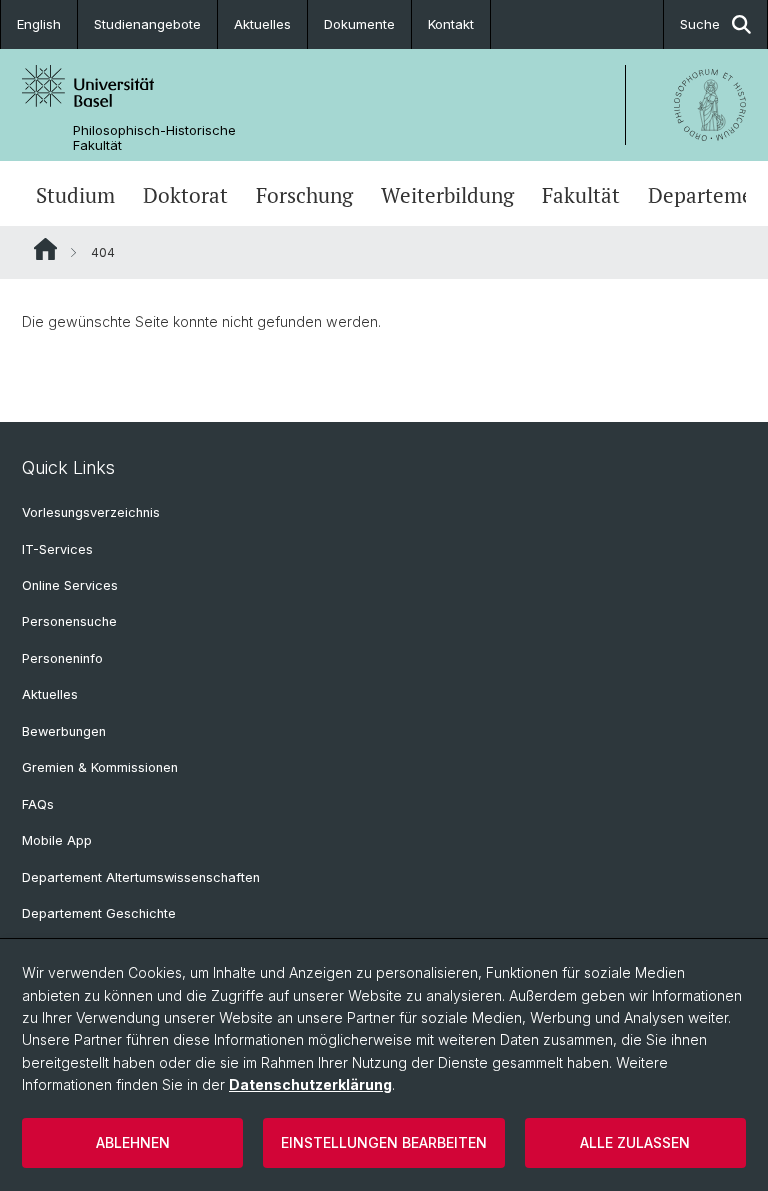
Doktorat (185, 195)
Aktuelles (262, 24)
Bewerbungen (64, 731)
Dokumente (359, 24)
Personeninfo (62, 658)
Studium (75, 195)
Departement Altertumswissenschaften (141, 877)
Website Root (45, 249)
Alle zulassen (635, 1142)
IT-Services (57, 549)
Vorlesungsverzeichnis (91, 512)
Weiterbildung (447, 195)
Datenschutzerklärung (310, 1084)
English (39, 24)
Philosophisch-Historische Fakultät (154, 138)
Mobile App (57, 840)
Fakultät (581, 195)
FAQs (38, 804)
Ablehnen (133, 1142)
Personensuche (69, 621)
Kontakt (451, 24)
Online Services (70, 585)
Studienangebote (147, 24)
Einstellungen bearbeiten (384, 1142)
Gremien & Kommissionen (100, 767)
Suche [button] (700, 24)
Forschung (304, 195)
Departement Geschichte (99, 913)
